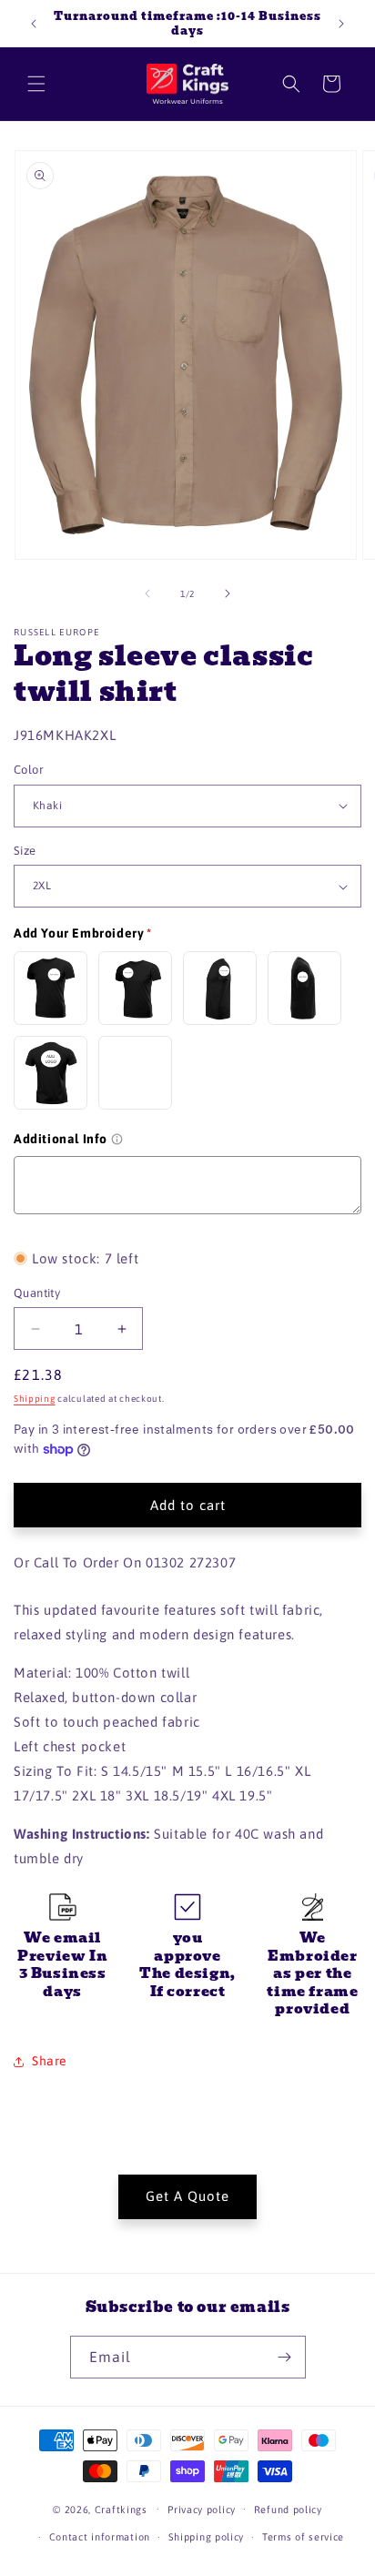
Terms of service (303, 2537)
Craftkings (121, 2509)
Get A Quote (187, 2196)
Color (29, 770)
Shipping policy (207, 2537)
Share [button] (50, 2061)
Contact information (100, 2537)
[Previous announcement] (34, 24)
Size (25, 851)
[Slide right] (228, 593)
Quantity (37, 1293)
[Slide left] (147, 593)
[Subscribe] (285, 2357)
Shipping (35, 1399)
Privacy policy (202, 2510)
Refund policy (288, 2510)
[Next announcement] (341, 24)
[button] (36, 84)
